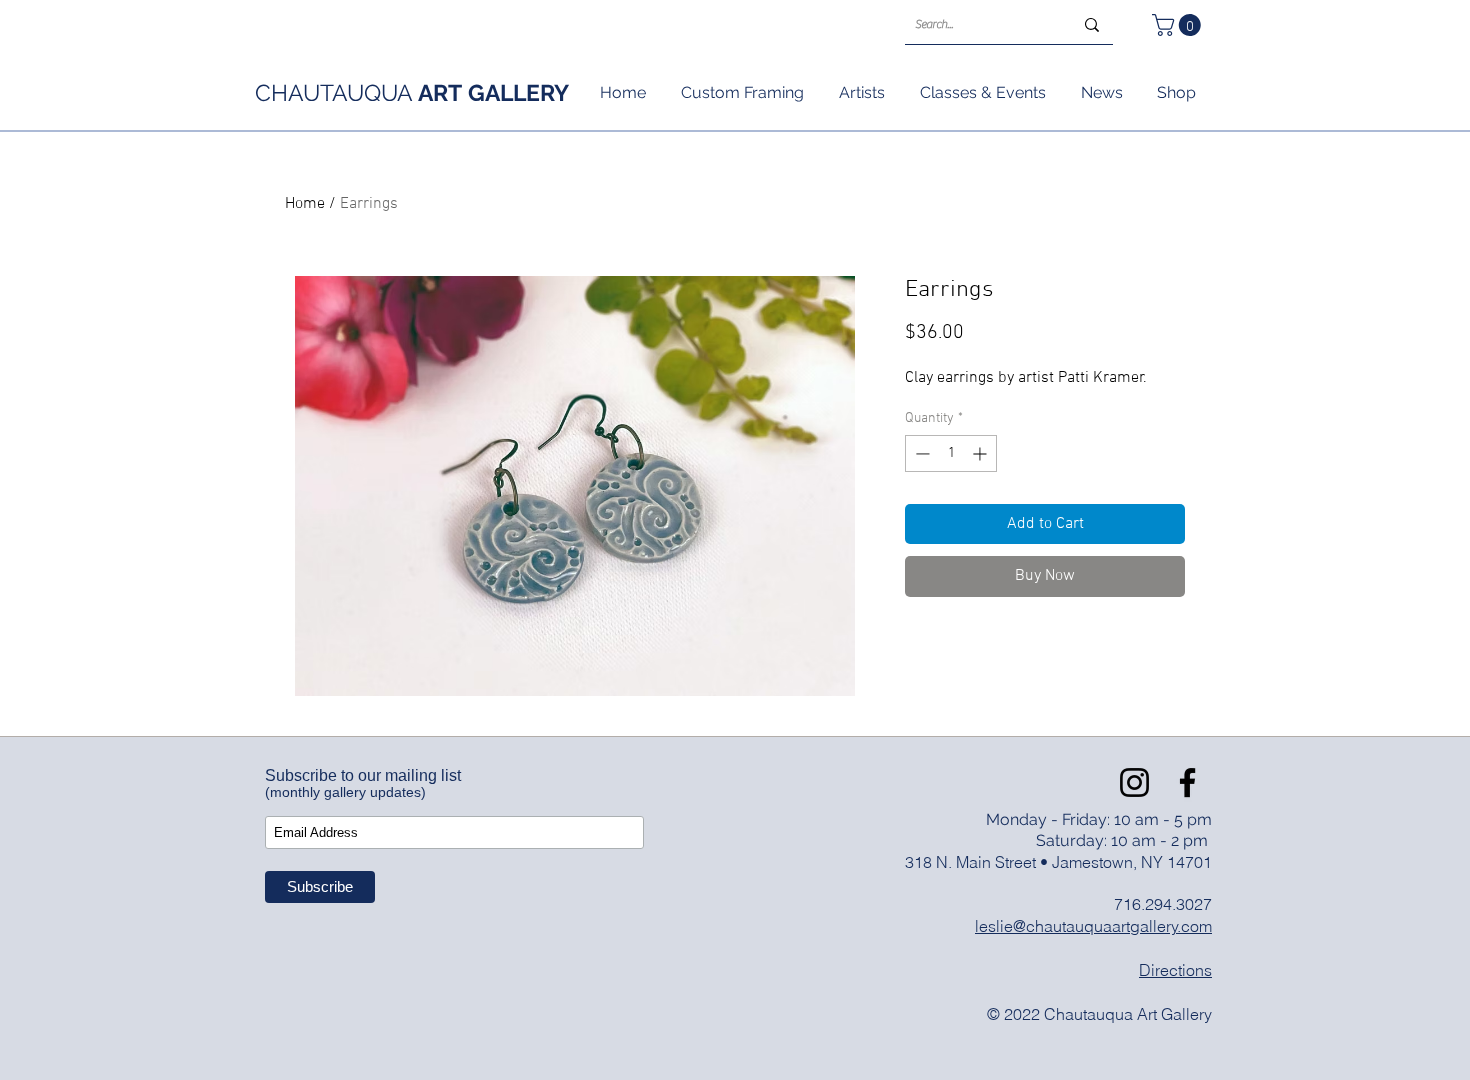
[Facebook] (1187, 782)
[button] (1179, 25)
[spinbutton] (951, 453)
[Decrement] (920, 453)
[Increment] (981, 453)
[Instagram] (1134, 782)
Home (305, 204)
